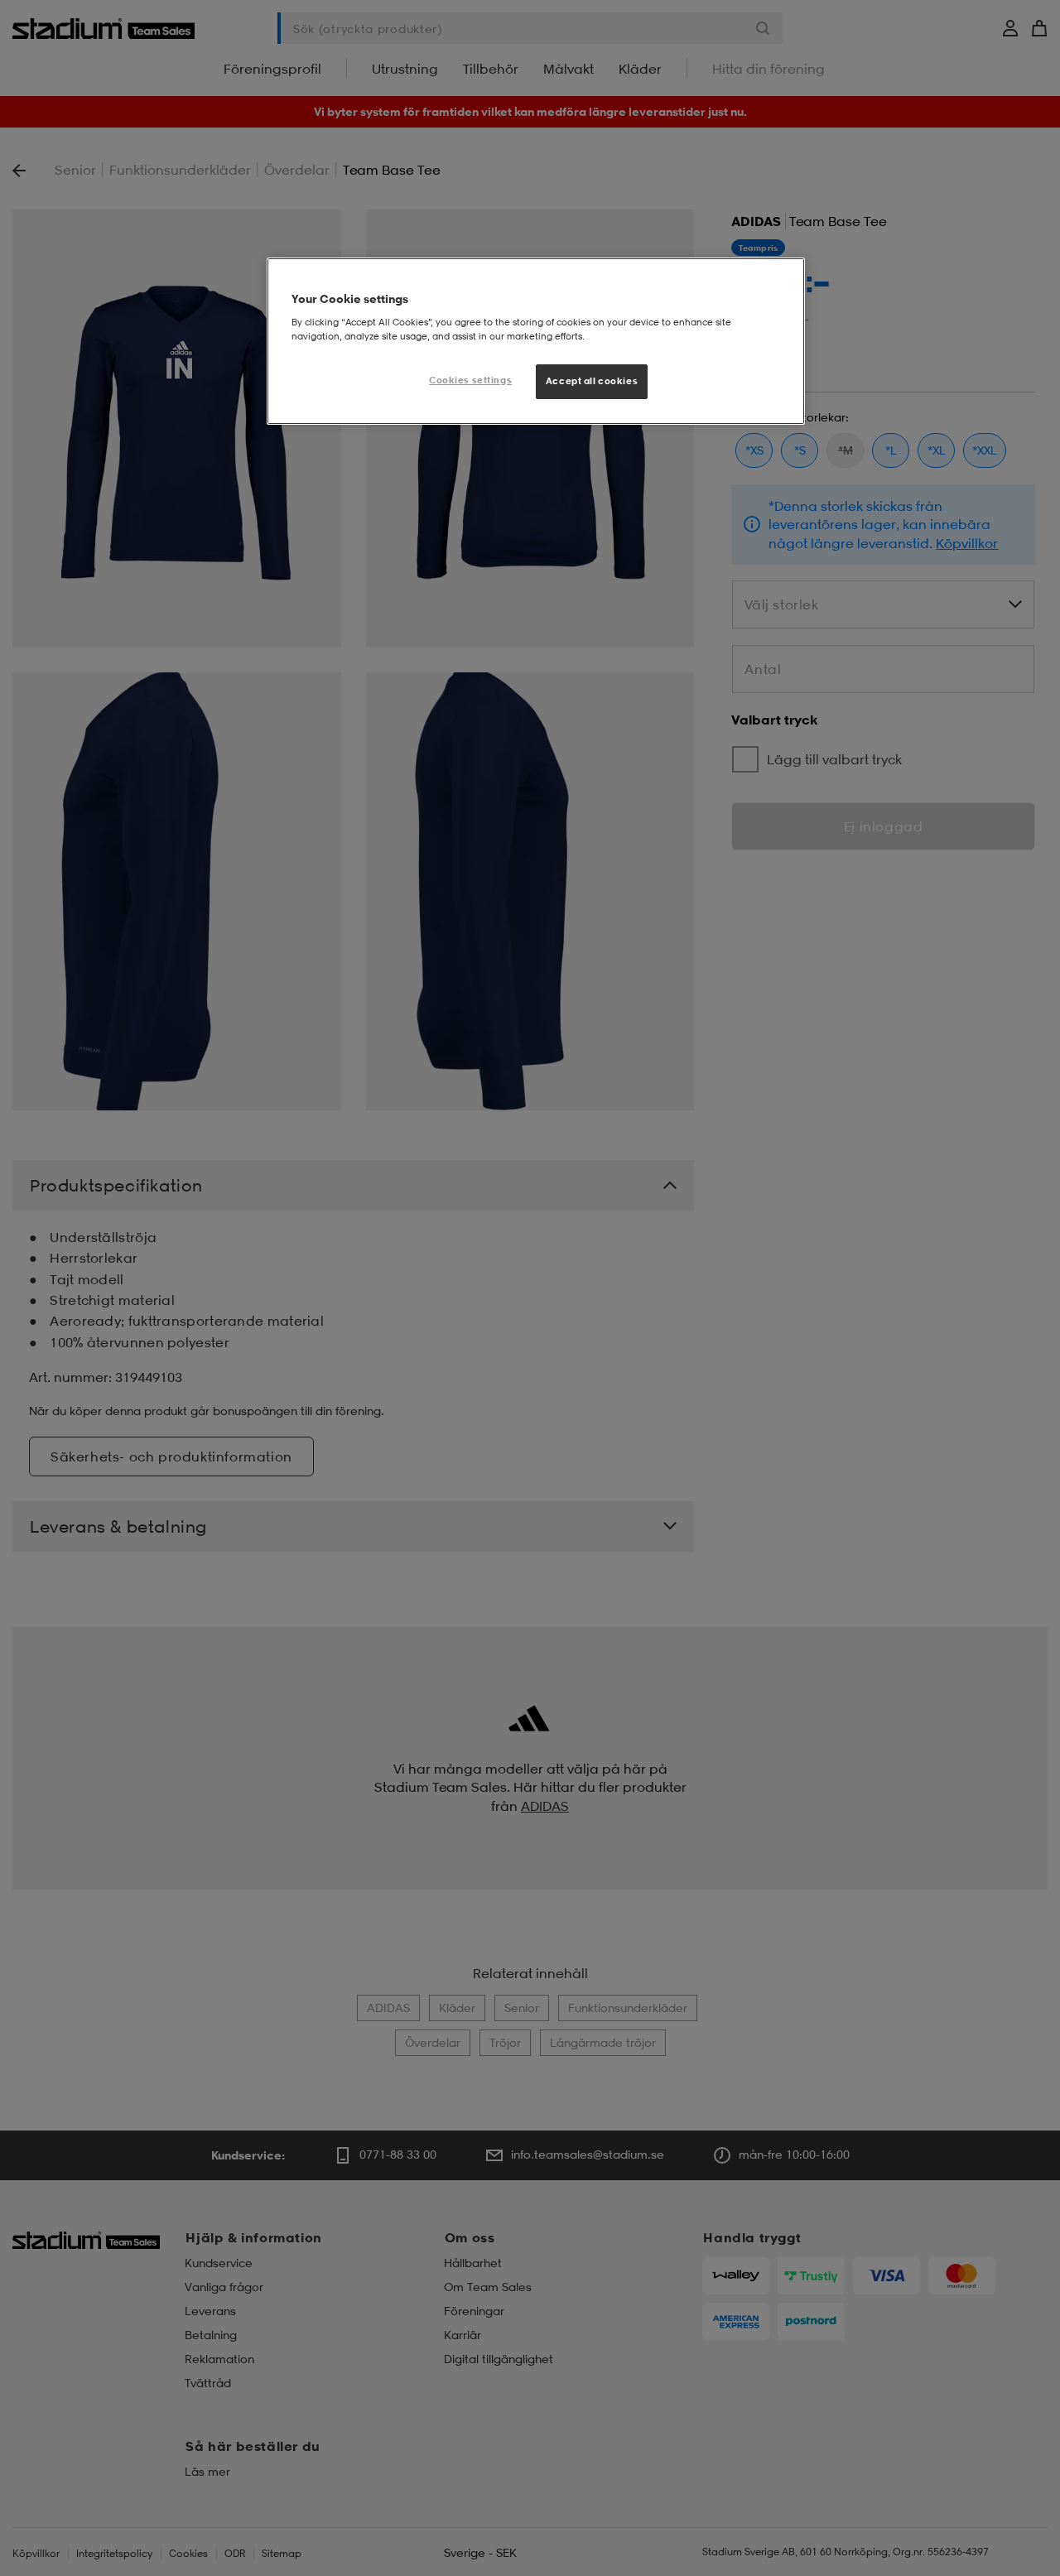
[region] (536, 341)
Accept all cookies (592, 381)
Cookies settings (470, 380)
